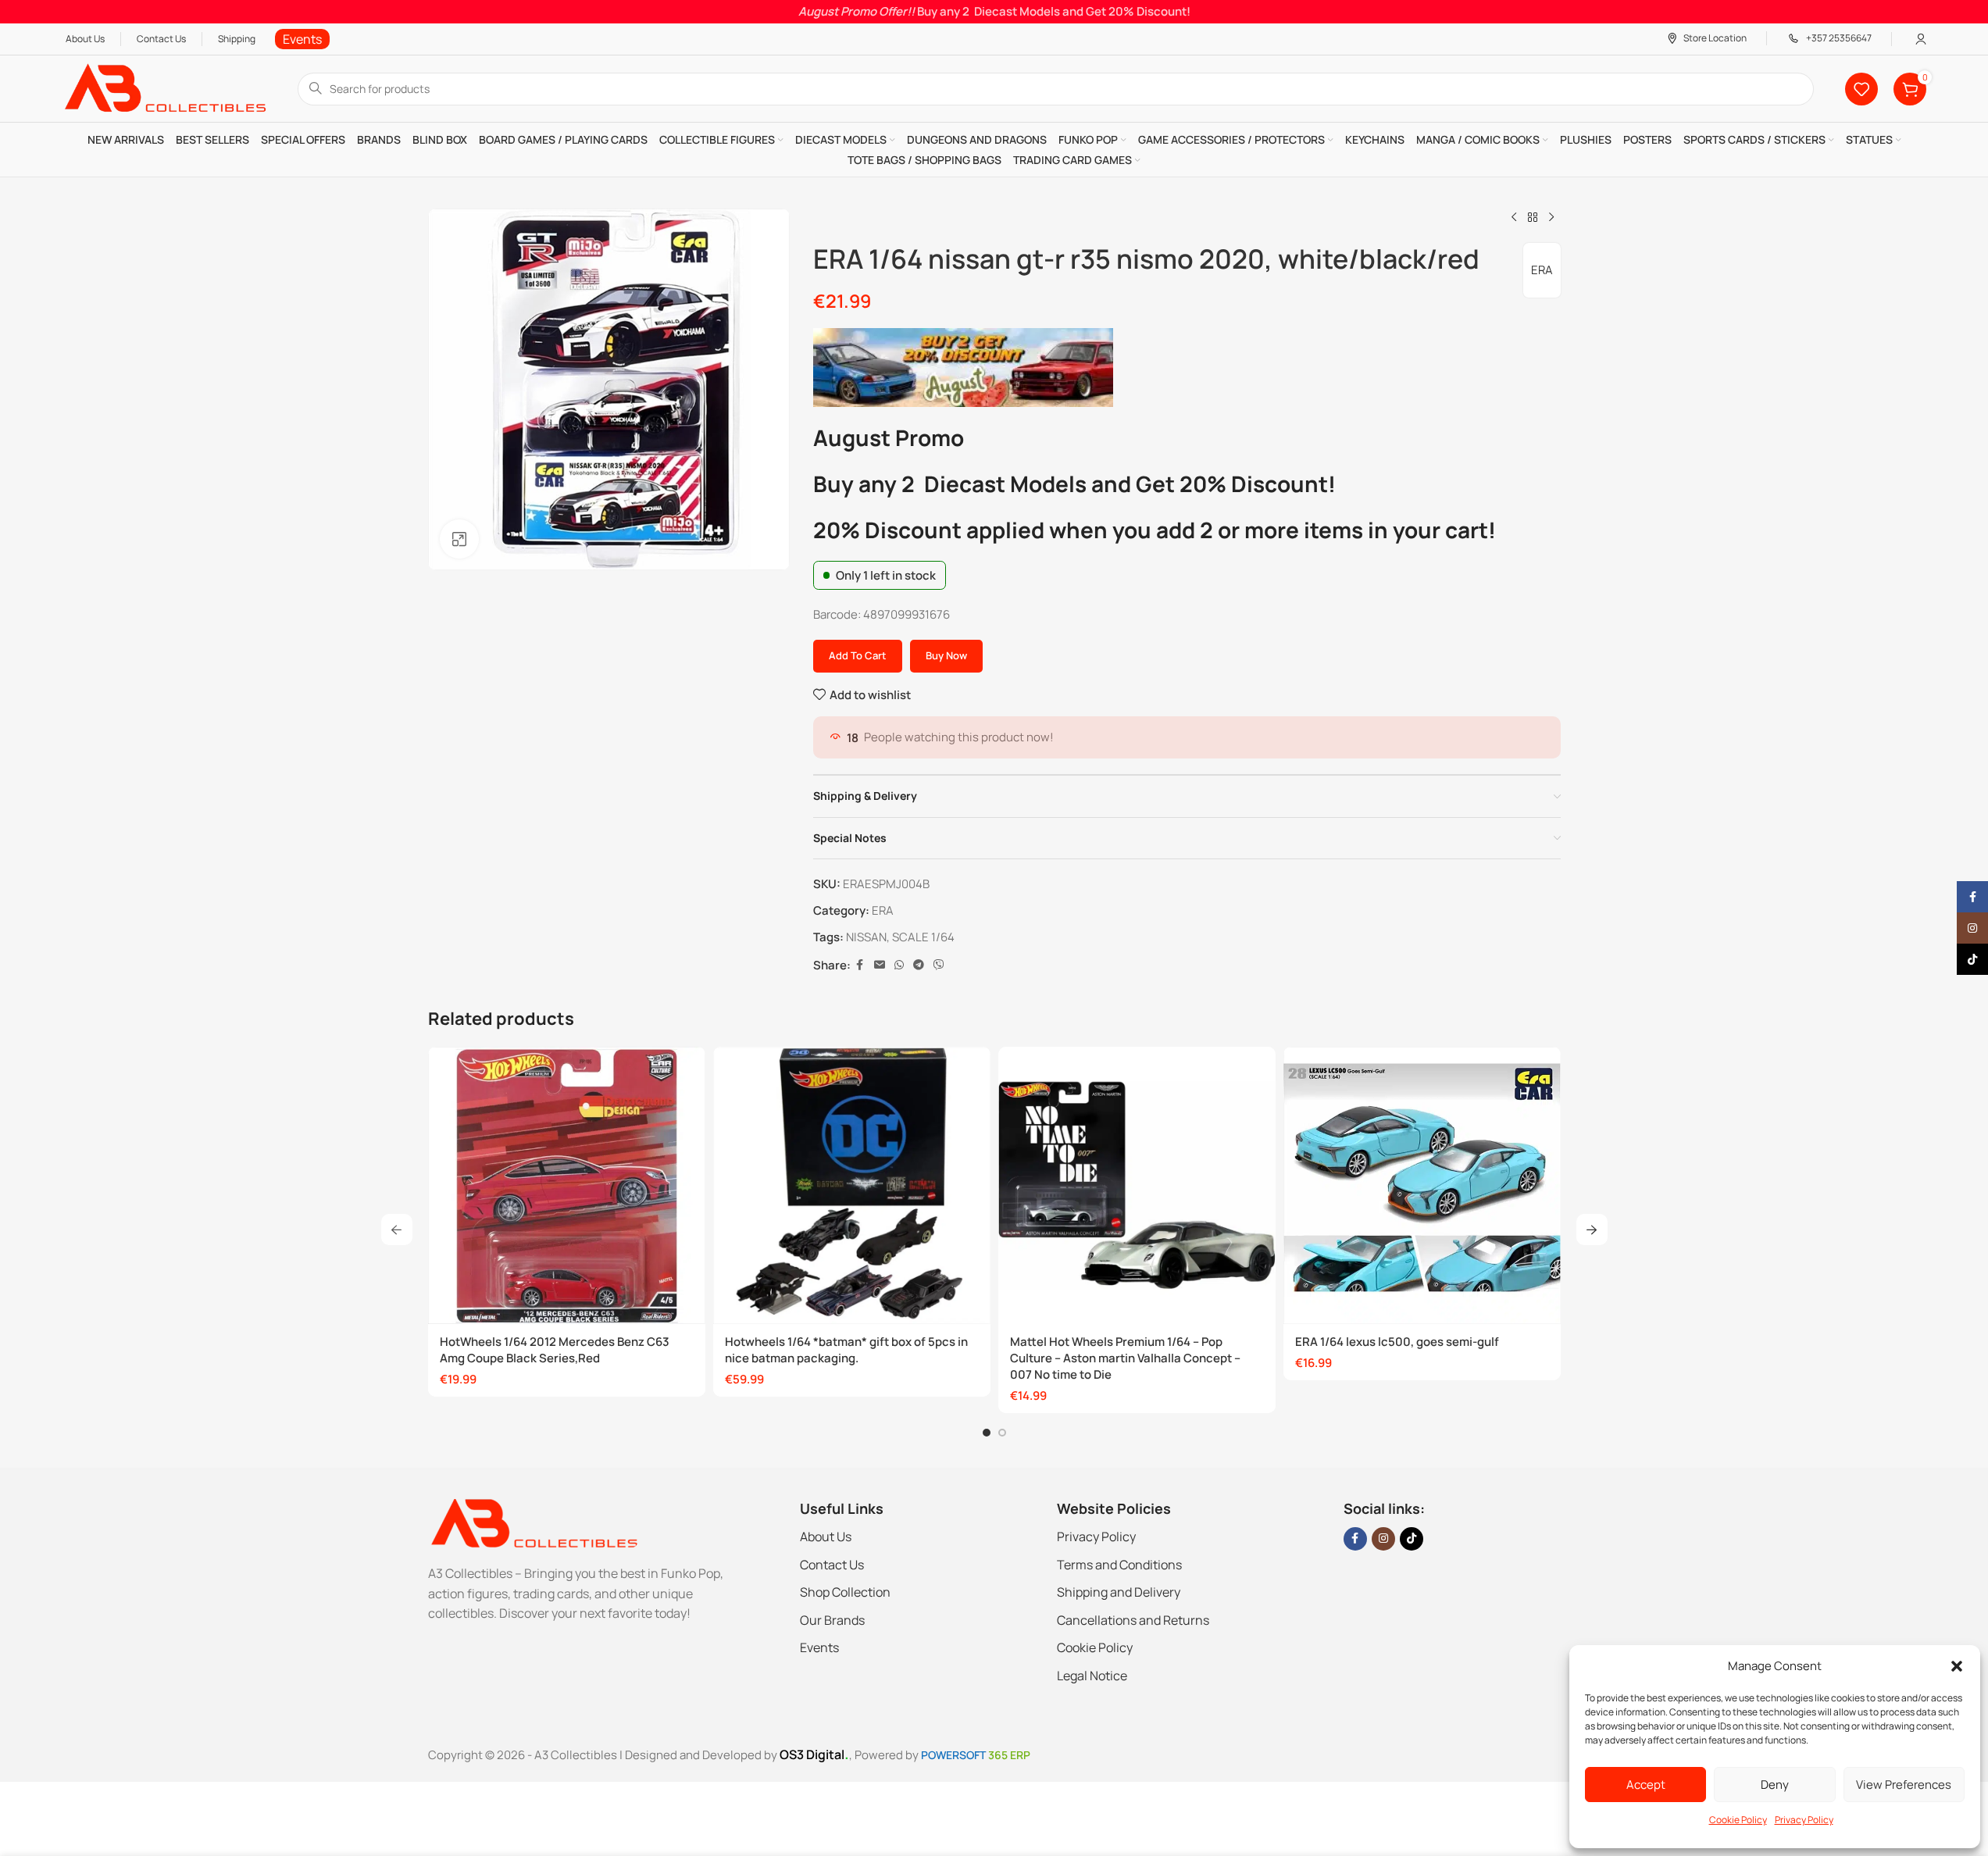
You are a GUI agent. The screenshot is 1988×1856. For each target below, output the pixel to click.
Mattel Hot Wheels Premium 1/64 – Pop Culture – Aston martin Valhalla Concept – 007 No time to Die (1125, 1358)
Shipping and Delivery (1119, 1592)
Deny (1775, 1785)
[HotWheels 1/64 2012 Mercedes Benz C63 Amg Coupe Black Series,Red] (567, 1185)
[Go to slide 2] (1002, 1433)
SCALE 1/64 (923, 937)
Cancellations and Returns (1133, 1620)
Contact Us (832, 1565)
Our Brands (832, 1620)
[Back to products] (1533, 218)
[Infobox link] (302, 39)
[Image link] (533, 1522)
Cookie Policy (1738, 1820)
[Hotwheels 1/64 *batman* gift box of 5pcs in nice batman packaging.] (852, 1185)
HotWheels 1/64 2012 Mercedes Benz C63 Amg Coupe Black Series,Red (555, 1350)
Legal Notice (1092, 1676)
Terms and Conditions (1119, 1565)
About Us (826, 1537)
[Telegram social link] (919, 965)
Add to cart (858, 655)
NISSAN (866, 937)
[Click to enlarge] (459, 539)
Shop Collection (845, 1592)
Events (819, 1647)
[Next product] (1551, 218)
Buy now (946, 655)
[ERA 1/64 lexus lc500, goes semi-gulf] (1422, 1185)
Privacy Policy (1804, 1820)
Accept (1646, 1785)
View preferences (1904, 1785)
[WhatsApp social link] (899, 965)
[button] (1957, 1666)
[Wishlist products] (1861, 89)
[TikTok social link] (1412, 1539)
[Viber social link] (939, 965)
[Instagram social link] (1383, 1539)
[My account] (1921, 39)
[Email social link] (880, 965)
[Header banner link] (994, 12)
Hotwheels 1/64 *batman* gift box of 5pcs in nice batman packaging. (846, 1350)
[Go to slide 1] (987, 1433)
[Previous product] (1514, 218)
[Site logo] (164, 88)
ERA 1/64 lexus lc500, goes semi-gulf (1397, 1342)
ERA (1542, 270)
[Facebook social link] (860, 965)
